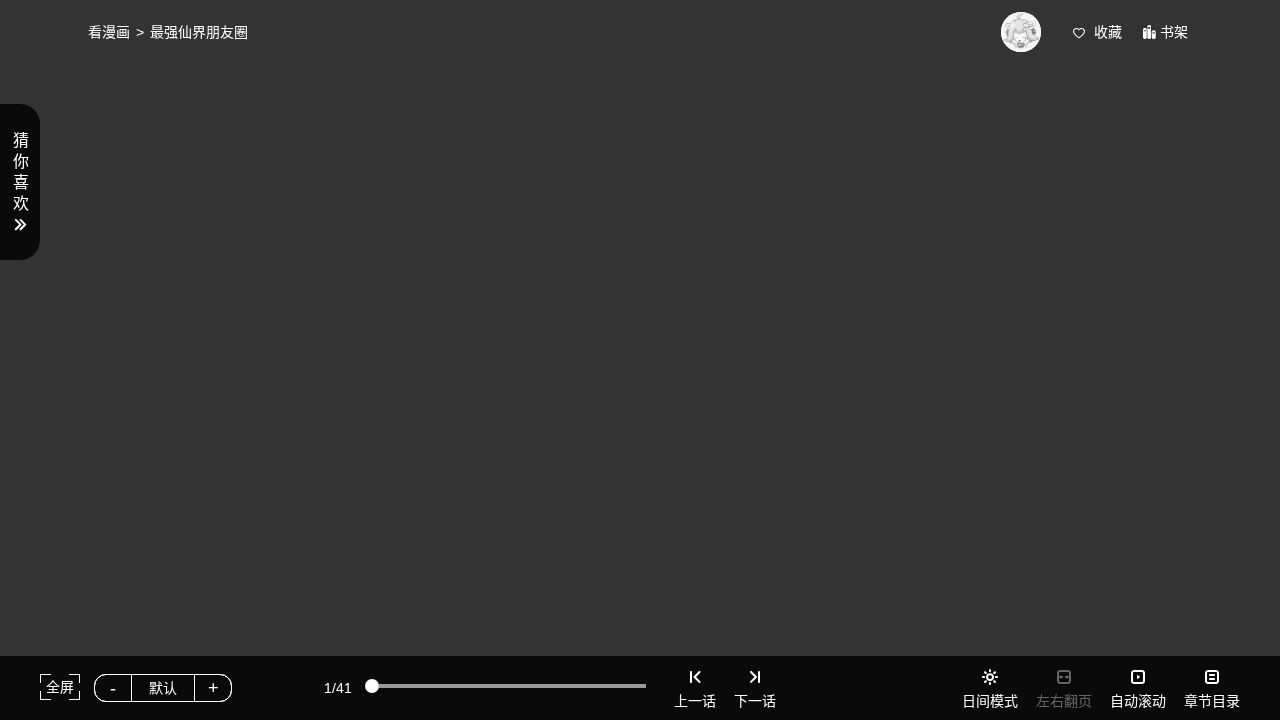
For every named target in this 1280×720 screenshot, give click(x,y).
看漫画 (109, 32)
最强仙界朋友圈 (199, 32)
